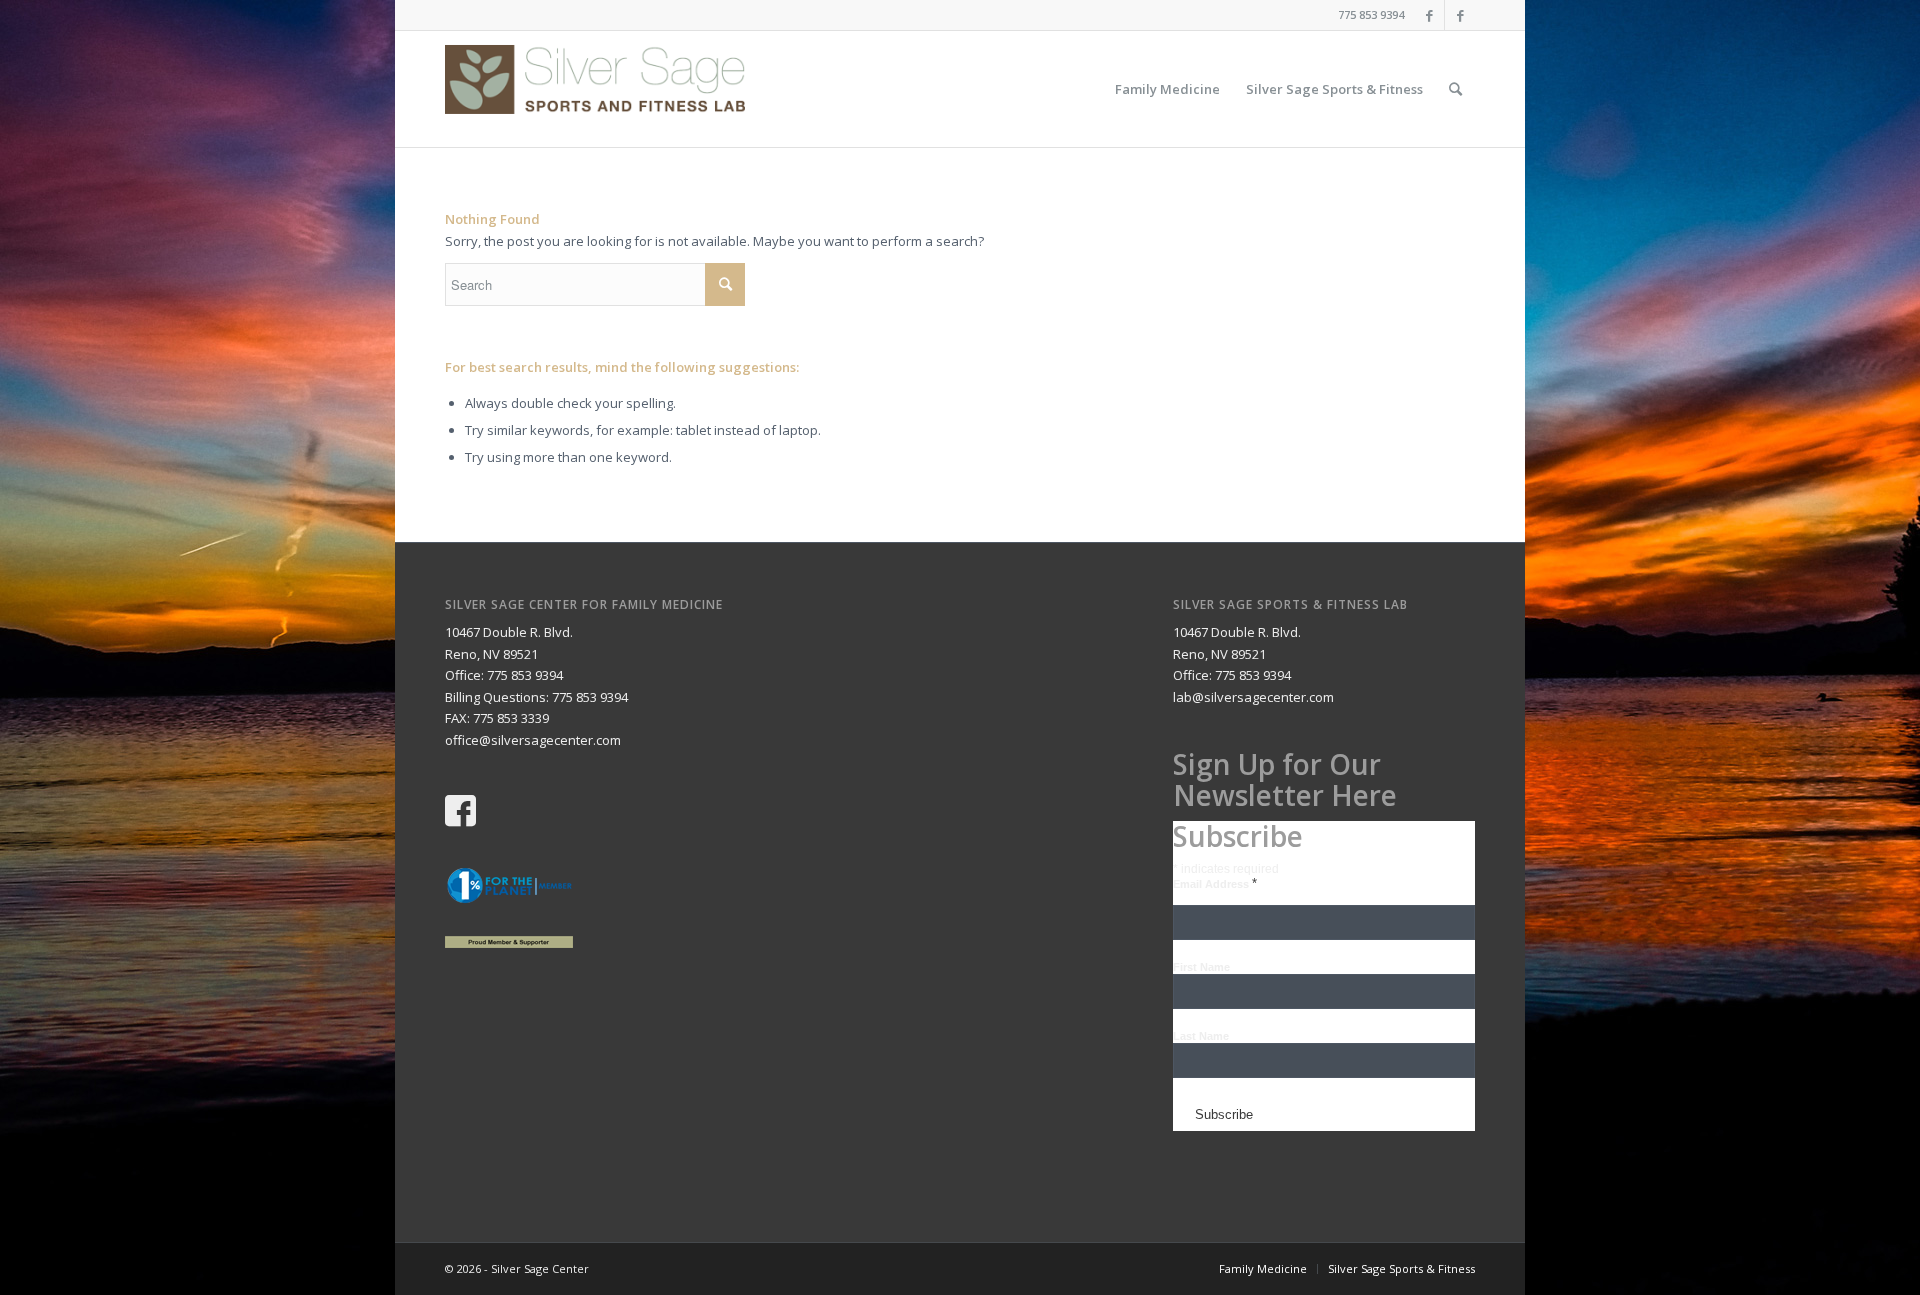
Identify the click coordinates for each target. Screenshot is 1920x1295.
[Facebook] (1429, 15)
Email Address (1215, 884)
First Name (1201, 967)
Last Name (1201, 1036)
